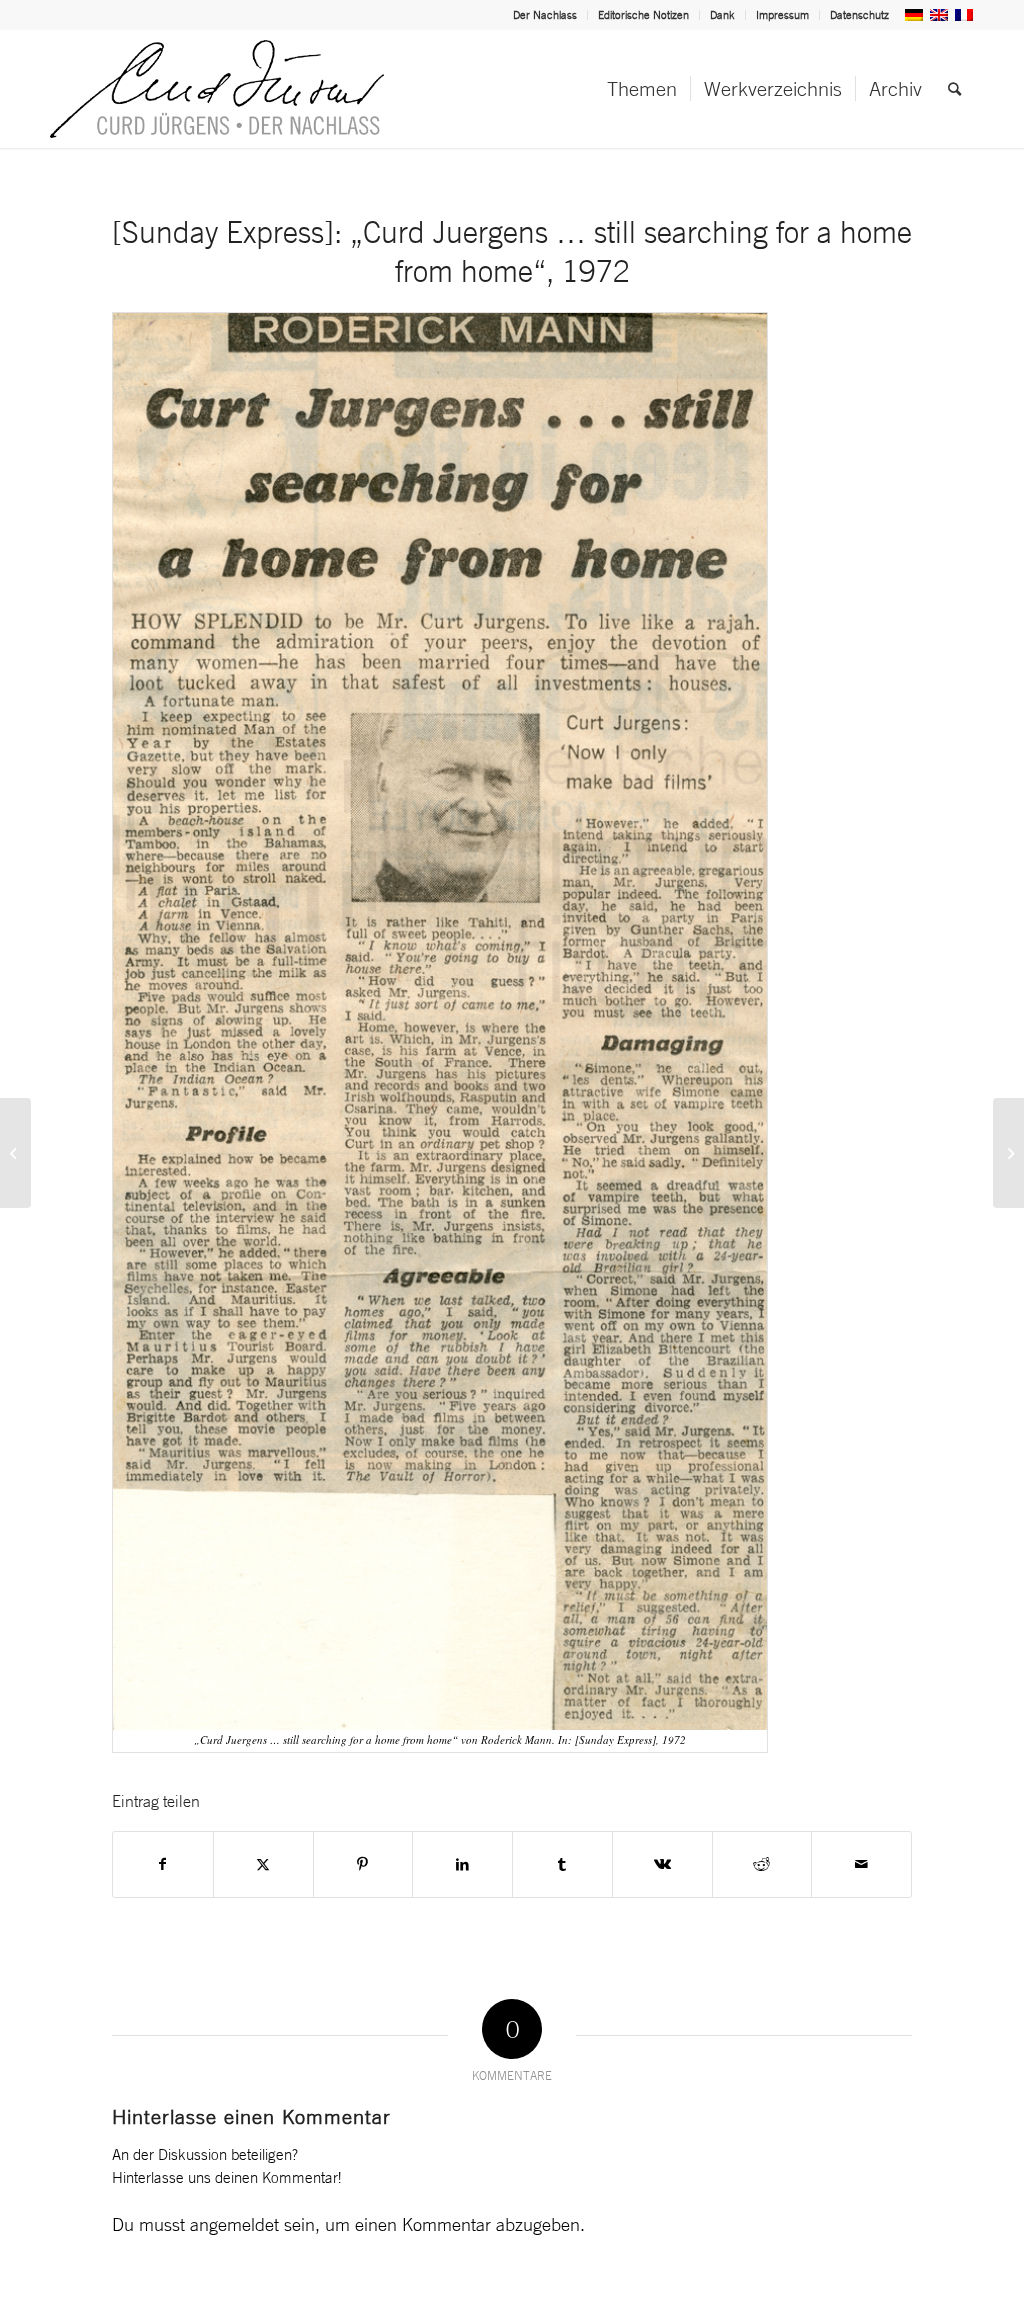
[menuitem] (545, 15)
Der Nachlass (545, 15)
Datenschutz (859, 15)
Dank (722, 15)
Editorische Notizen (643, 15)
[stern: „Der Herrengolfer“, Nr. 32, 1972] (15, 1153)
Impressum (782, 15)
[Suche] (954, 89)
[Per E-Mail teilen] (861, 1864)
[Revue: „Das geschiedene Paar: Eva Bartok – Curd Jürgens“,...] (1008, 1153)
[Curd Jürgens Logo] (217, 89)
